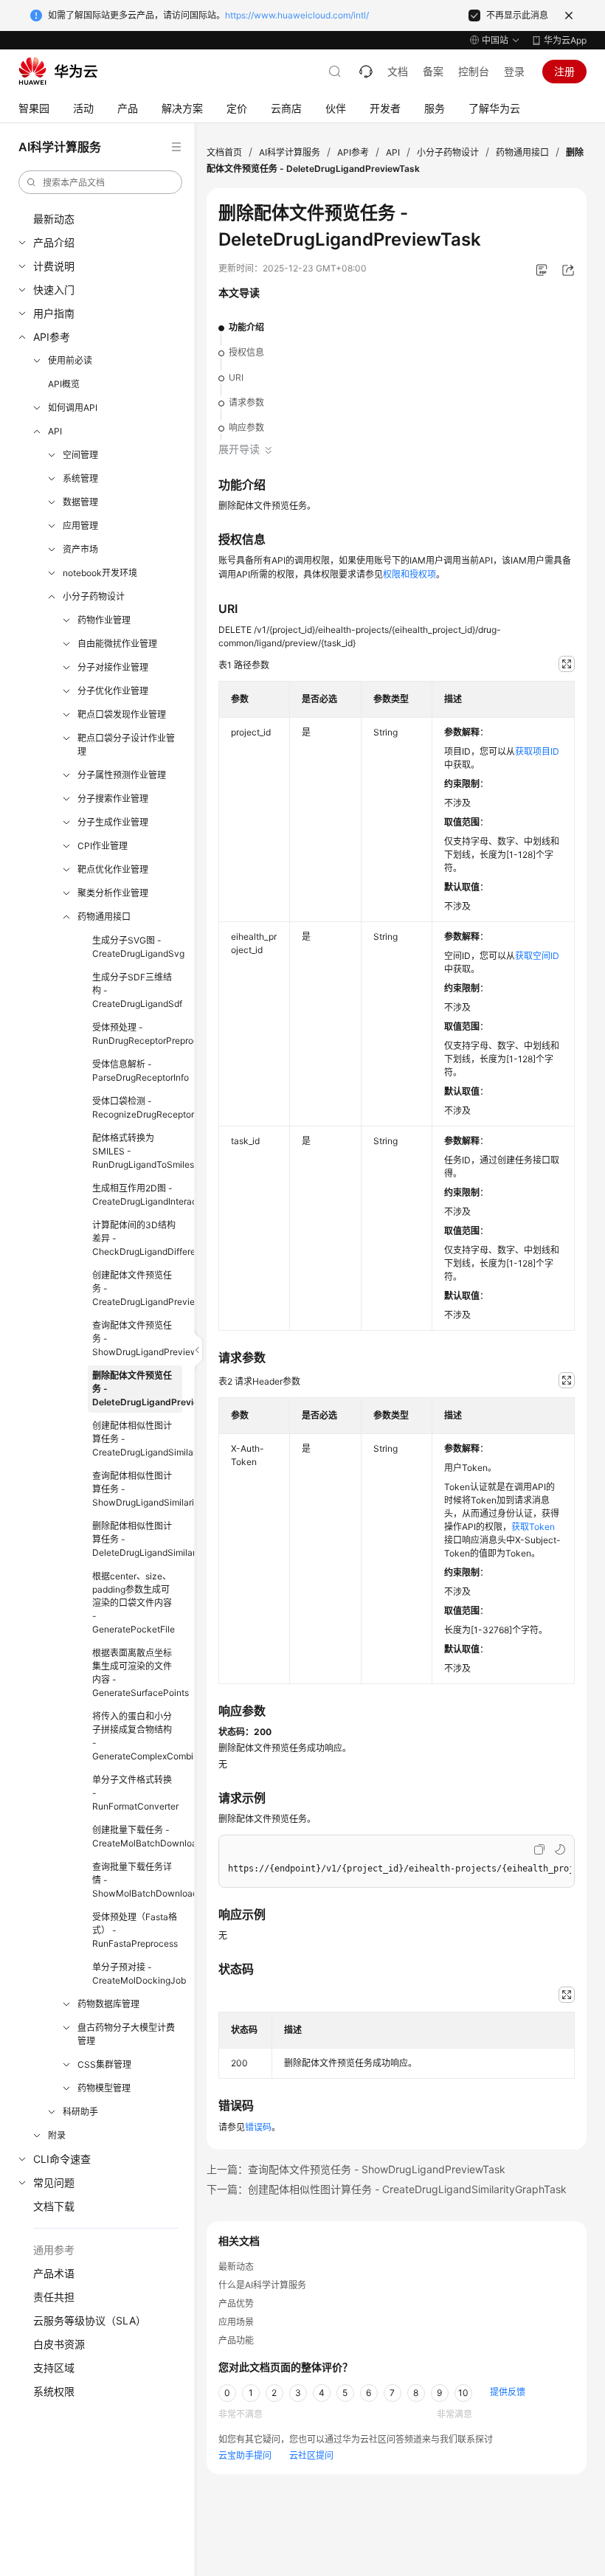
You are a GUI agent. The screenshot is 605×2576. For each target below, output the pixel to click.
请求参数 (246, 402)
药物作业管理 (104, 620)
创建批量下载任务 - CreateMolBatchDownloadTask (137, 1836)
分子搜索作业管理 (113, 799)
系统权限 (54, 2391)
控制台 (474, 71)
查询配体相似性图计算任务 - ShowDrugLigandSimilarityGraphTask (137, 1489)
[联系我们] (366, 72)
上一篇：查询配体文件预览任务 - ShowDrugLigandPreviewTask (356, 2169)
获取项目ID (537, 751)
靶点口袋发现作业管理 (122, 714)
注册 (564, 71)
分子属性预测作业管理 (122, 775)
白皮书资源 (59, 2344)
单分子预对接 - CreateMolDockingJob (137, 1974)
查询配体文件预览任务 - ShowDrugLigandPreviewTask (137, 1339)
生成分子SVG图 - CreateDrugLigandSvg (137, 947)
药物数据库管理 (108, 2004)
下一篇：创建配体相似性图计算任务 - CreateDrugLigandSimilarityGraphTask (387, 2189)
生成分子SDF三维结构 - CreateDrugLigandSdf (137, 990)
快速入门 (54, 290)
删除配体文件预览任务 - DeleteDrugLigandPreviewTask (137, 1389)
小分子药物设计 (94, 596)
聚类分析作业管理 (113, 893)
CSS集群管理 (104, 2064)
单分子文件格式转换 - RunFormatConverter (135, 1793)
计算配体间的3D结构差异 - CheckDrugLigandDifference (137, 1238)
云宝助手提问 (245, 2455)
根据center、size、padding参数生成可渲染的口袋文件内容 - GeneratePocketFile (134, 1603)
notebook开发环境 (100, 573)
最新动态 (54, 219)
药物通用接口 (104, 917)
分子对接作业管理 (113, 667)
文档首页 (224, 152)
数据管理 (80, 502)
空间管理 (80, 455)
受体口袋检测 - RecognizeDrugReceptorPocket (137, 1108)
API (55, 431)
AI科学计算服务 (290, 152)
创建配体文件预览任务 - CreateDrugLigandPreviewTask (137, 1288)
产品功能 (236, 2340)
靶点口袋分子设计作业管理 (126, 745)
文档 (398, 71)
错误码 (258, 2127)
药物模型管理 (104, 2088)
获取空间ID (537, 956)
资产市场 (80, 549)
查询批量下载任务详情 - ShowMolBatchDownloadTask (137, 1880)
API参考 (52, 337)
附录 (57, 2135)
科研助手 (80, 2112)
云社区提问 (311, 2455)
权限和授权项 (409, 574)
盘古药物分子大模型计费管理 (126, 2034)
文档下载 (54, 2206)
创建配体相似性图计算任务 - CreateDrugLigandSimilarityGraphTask (137, 1439)
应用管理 (80, 526)
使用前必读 (70, 360)
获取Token (533, 1527)
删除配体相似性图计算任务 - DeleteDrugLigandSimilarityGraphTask (137, 1539)
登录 (514, 71)
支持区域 (54, 2368)
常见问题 (54, 2182)
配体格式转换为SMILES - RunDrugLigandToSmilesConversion (137, 1151)
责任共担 (54, 2297)
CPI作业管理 (103, 846)
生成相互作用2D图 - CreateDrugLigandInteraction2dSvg (137, 1195)
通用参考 (54, 2250)
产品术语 (54, 2273)
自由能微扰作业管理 (117, 644)
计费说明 (54, 266)
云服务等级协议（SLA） (90, 2320)
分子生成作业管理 (113, 822)
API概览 (64, 384)
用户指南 (54, 313)
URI (236, 377)
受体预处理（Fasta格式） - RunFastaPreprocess (135, 1930)
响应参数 (246, 427)
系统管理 (80, 478)
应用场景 (236, 2322)
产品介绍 (54, 242)
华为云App (565, 40)
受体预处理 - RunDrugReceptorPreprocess (137, 1034)
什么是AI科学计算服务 (262, 2285)
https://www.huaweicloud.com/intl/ (297, 15)
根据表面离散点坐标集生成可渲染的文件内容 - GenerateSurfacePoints (137, 1673)
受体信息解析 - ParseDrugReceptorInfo (137, 1071)
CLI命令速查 (62, 2159)
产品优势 (236, 2303)
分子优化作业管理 (113, 691)
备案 (433, 71)
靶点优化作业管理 (113, 869)
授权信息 (246, 352)
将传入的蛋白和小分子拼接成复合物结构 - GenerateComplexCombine (137, 1736)
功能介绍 (246, 327)
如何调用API (73, 408)
